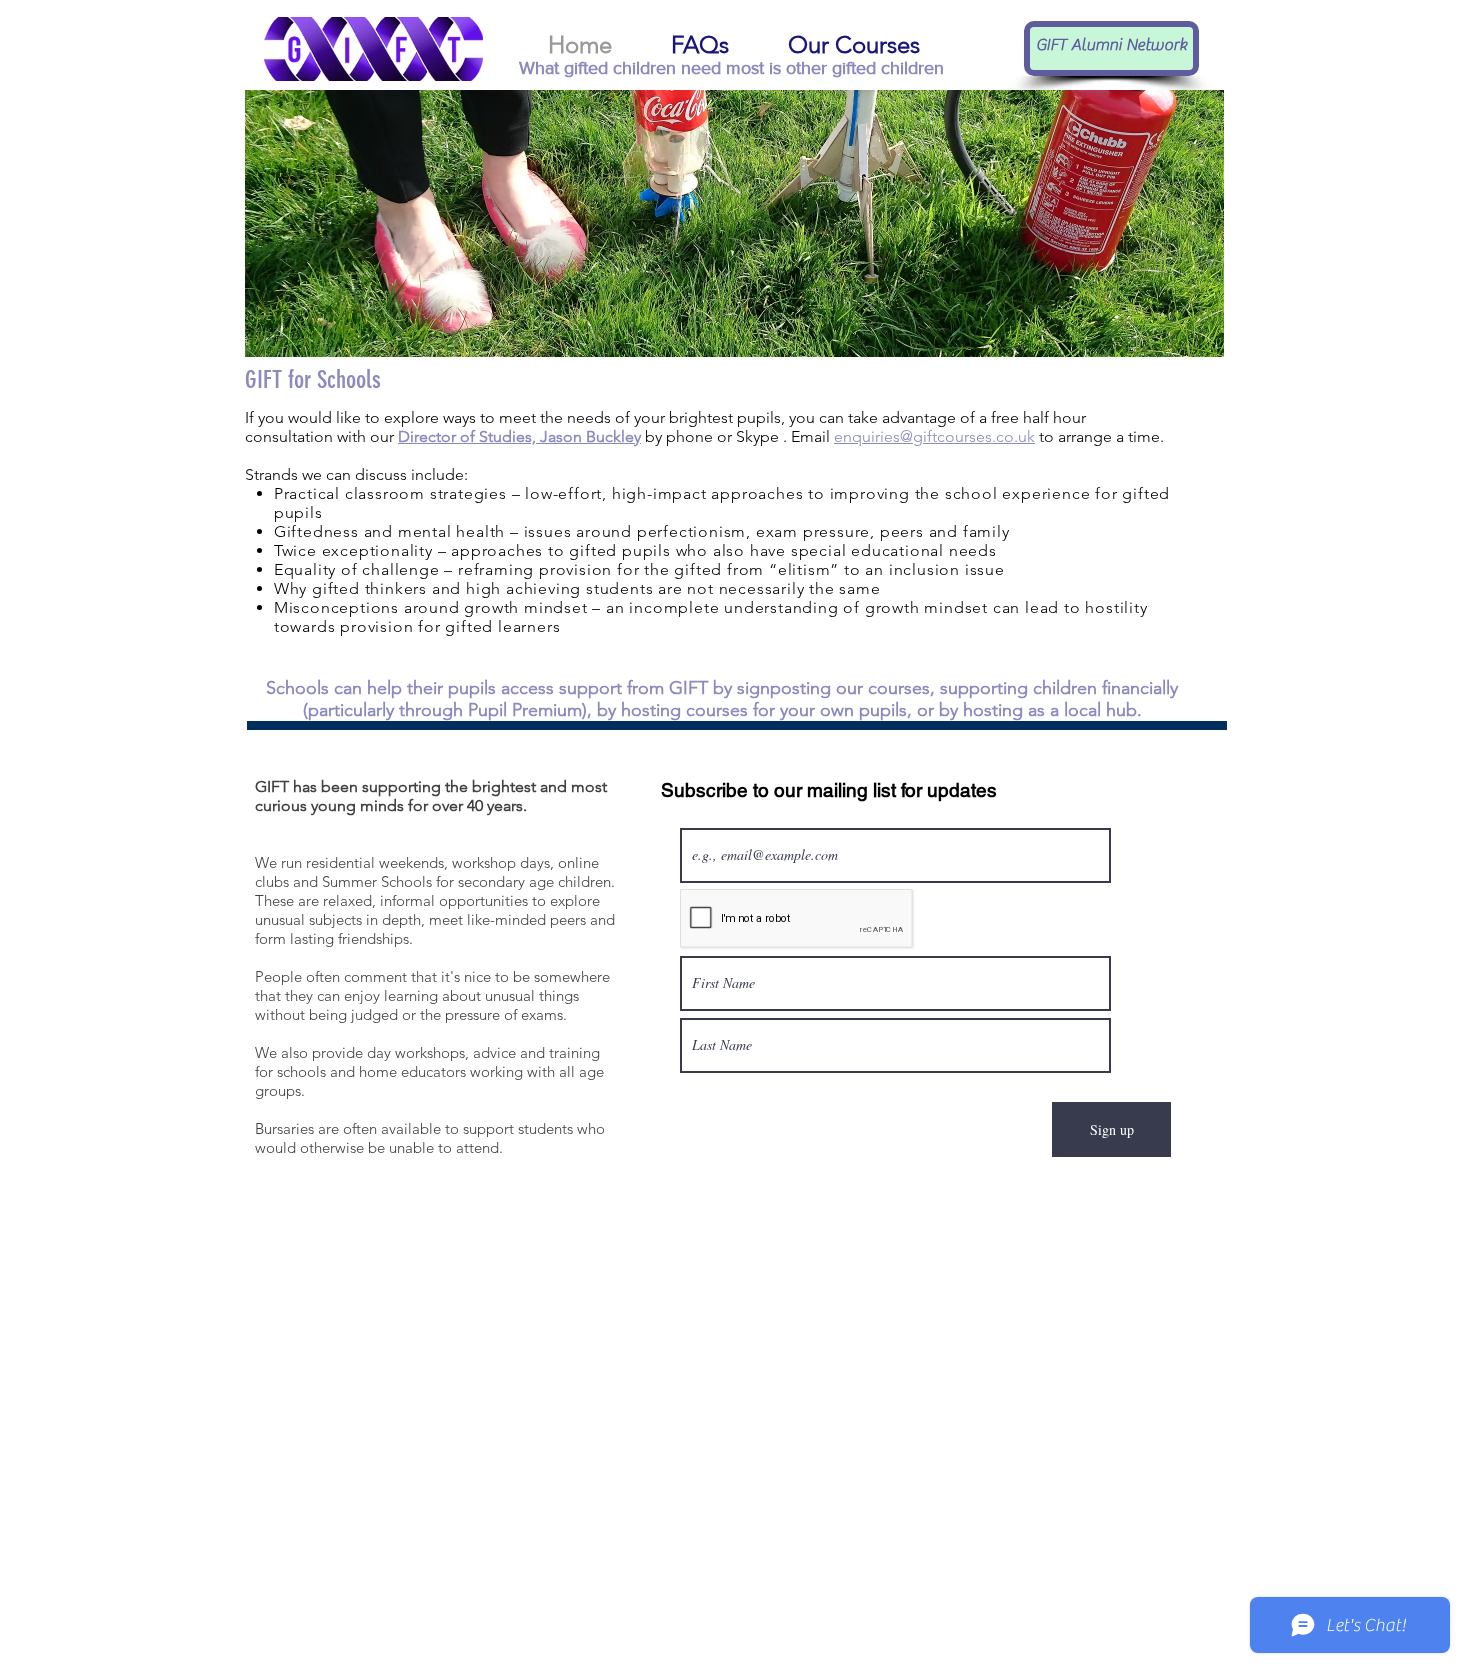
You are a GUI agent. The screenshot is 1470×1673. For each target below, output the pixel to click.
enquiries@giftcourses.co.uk (934, 436)
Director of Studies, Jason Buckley (519, 436)
